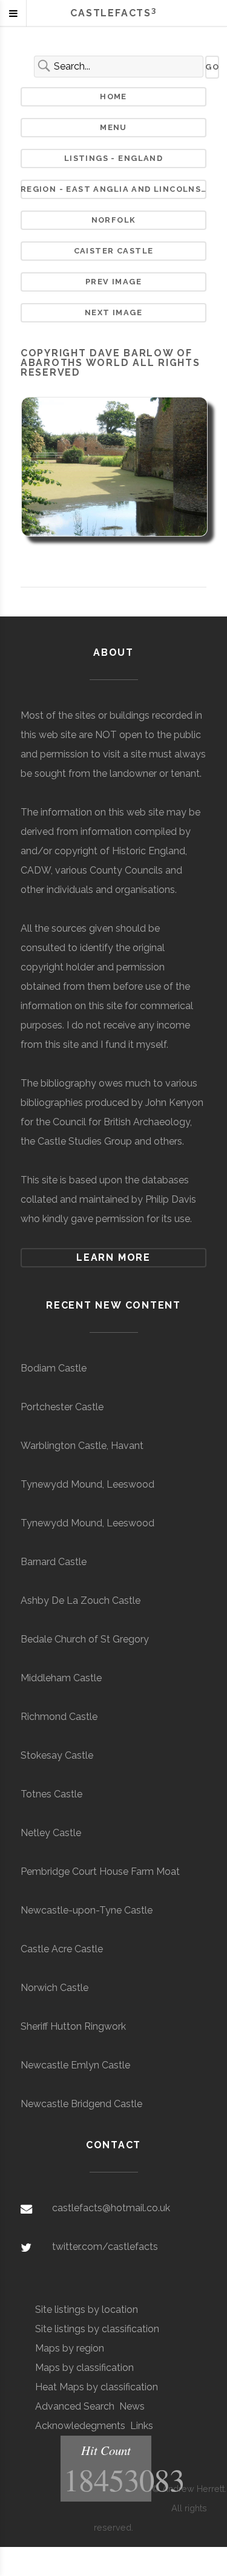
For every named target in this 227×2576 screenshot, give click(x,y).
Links (142, 2426)
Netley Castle (51, 1833)
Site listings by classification (97, 2329)
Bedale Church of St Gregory (85, 1639)
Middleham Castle (61, 1678)
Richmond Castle (59, 1717)
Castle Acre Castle (62, 1949)
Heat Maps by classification (97, 2387)
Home (113, 96)
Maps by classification (84, 2368)
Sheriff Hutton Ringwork (73, 2026)
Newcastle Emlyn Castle (75, 2065)
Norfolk (114, 220)
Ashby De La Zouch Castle (81, 1600)
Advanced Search (75, 2406)
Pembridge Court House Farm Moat (100, 1872)
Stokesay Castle (57, 1755)
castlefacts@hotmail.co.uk (111, 2208)
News (132, 2406)
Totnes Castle (51, 1794)
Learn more (113, 1257)
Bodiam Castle (54, 1368)
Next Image (113, 312)
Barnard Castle (54, 1562)
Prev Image (113, 282)
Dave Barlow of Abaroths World (107, 358)
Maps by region (70, 2348)
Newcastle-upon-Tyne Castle (87, 1910)
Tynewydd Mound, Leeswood (87, 1484)
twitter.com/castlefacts (105, 2247)
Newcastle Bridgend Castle (81, 2104)
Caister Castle (114, 251)
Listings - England (113, 158)
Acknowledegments (80, 2426)
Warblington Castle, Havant (82, 1446)
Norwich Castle (54, 1988)
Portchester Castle (62, 1407)
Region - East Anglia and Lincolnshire (114, 189)
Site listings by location (87, 2310)
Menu (113, 127)
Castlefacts (113, 13)
